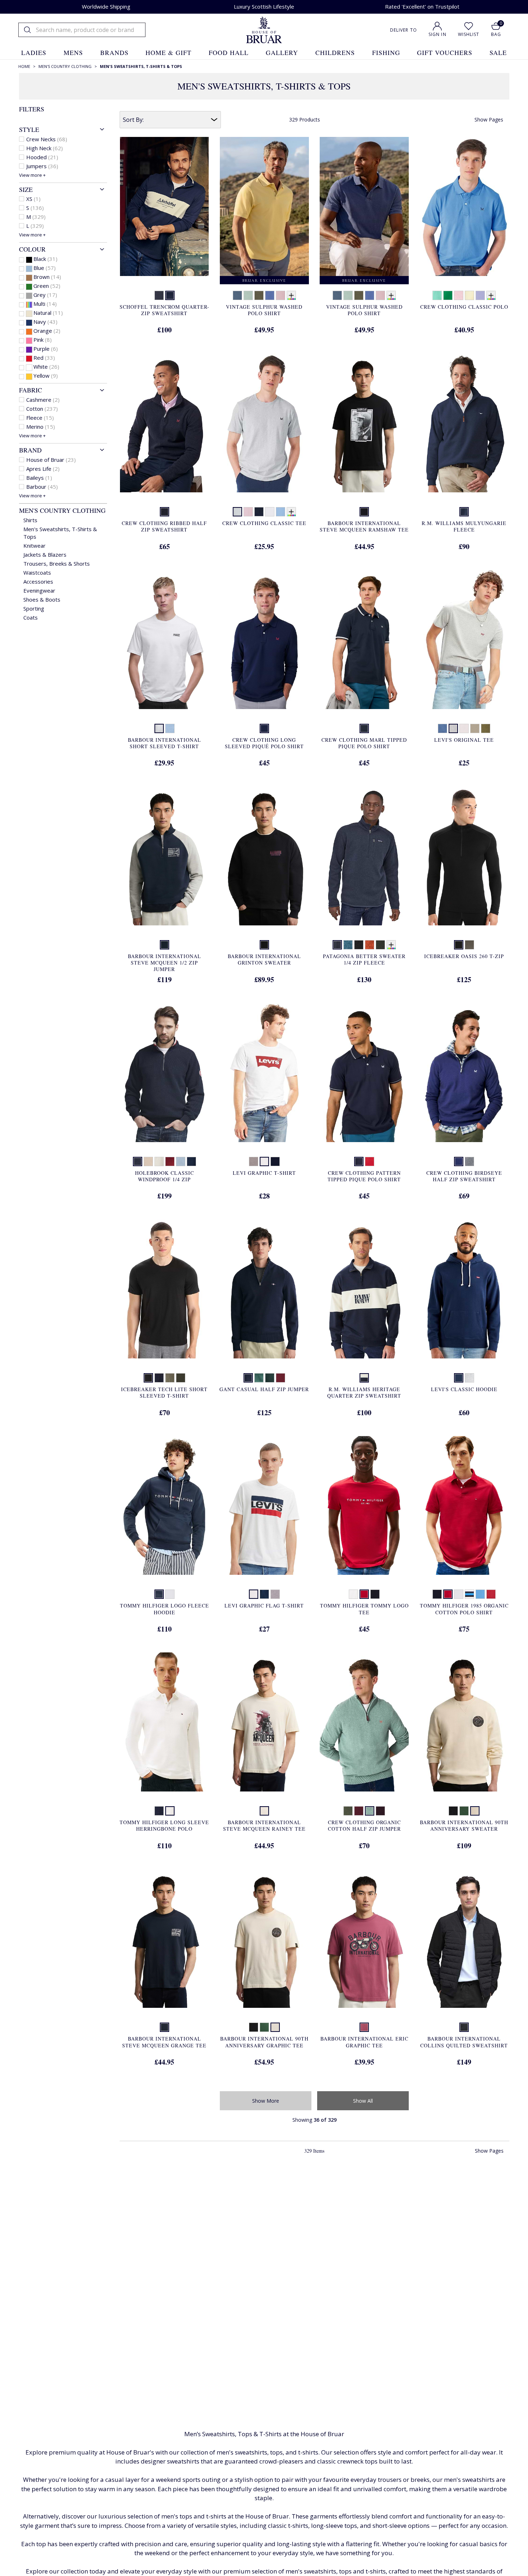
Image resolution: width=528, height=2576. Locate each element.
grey (45, 295)
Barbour (42, 487)
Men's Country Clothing (62, 510)
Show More (266, 2101)
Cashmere (43, 400)
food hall (229, 52)
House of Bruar (51, 460)
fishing (386, 52)
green (47, 286)
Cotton (42, 409)
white (46, 367)
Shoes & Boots (42, 599)
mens (73, 52)
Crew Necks (47, 139)
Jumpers (42, 166)
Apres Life (43, 469)
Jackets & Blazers (45, 555)
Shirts (30, 520)
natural (48, 313)
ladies (34, 52)
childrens (335, 52)
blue (45, 268)
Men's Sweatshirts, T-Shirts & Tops (60, 533)
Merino (41, 427)
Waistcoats (37, 572)
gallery (282, 52)
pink (43, 340)
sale (498, 52)
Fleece (40, 418)
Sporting (34, 608)
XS (33, 199)
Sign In (437, 34)
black (45, 259)
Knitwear (34, 546)
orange (47, 331)
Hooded (42, 157)
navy (45, 322)
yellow (46, 376)
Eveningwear (39, 590)
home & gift (168, 52)
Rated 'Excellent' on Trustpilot (422, 6)
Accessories (38, 581)
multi (45, 304)
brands (114, 52)
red (44, 358)
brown (47, 277)
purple (46, 349)
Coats (31, 617)
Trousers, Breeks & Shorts (57, 563)
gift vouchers (445, 52)
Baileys (39, 478)
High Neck (45, 148)
